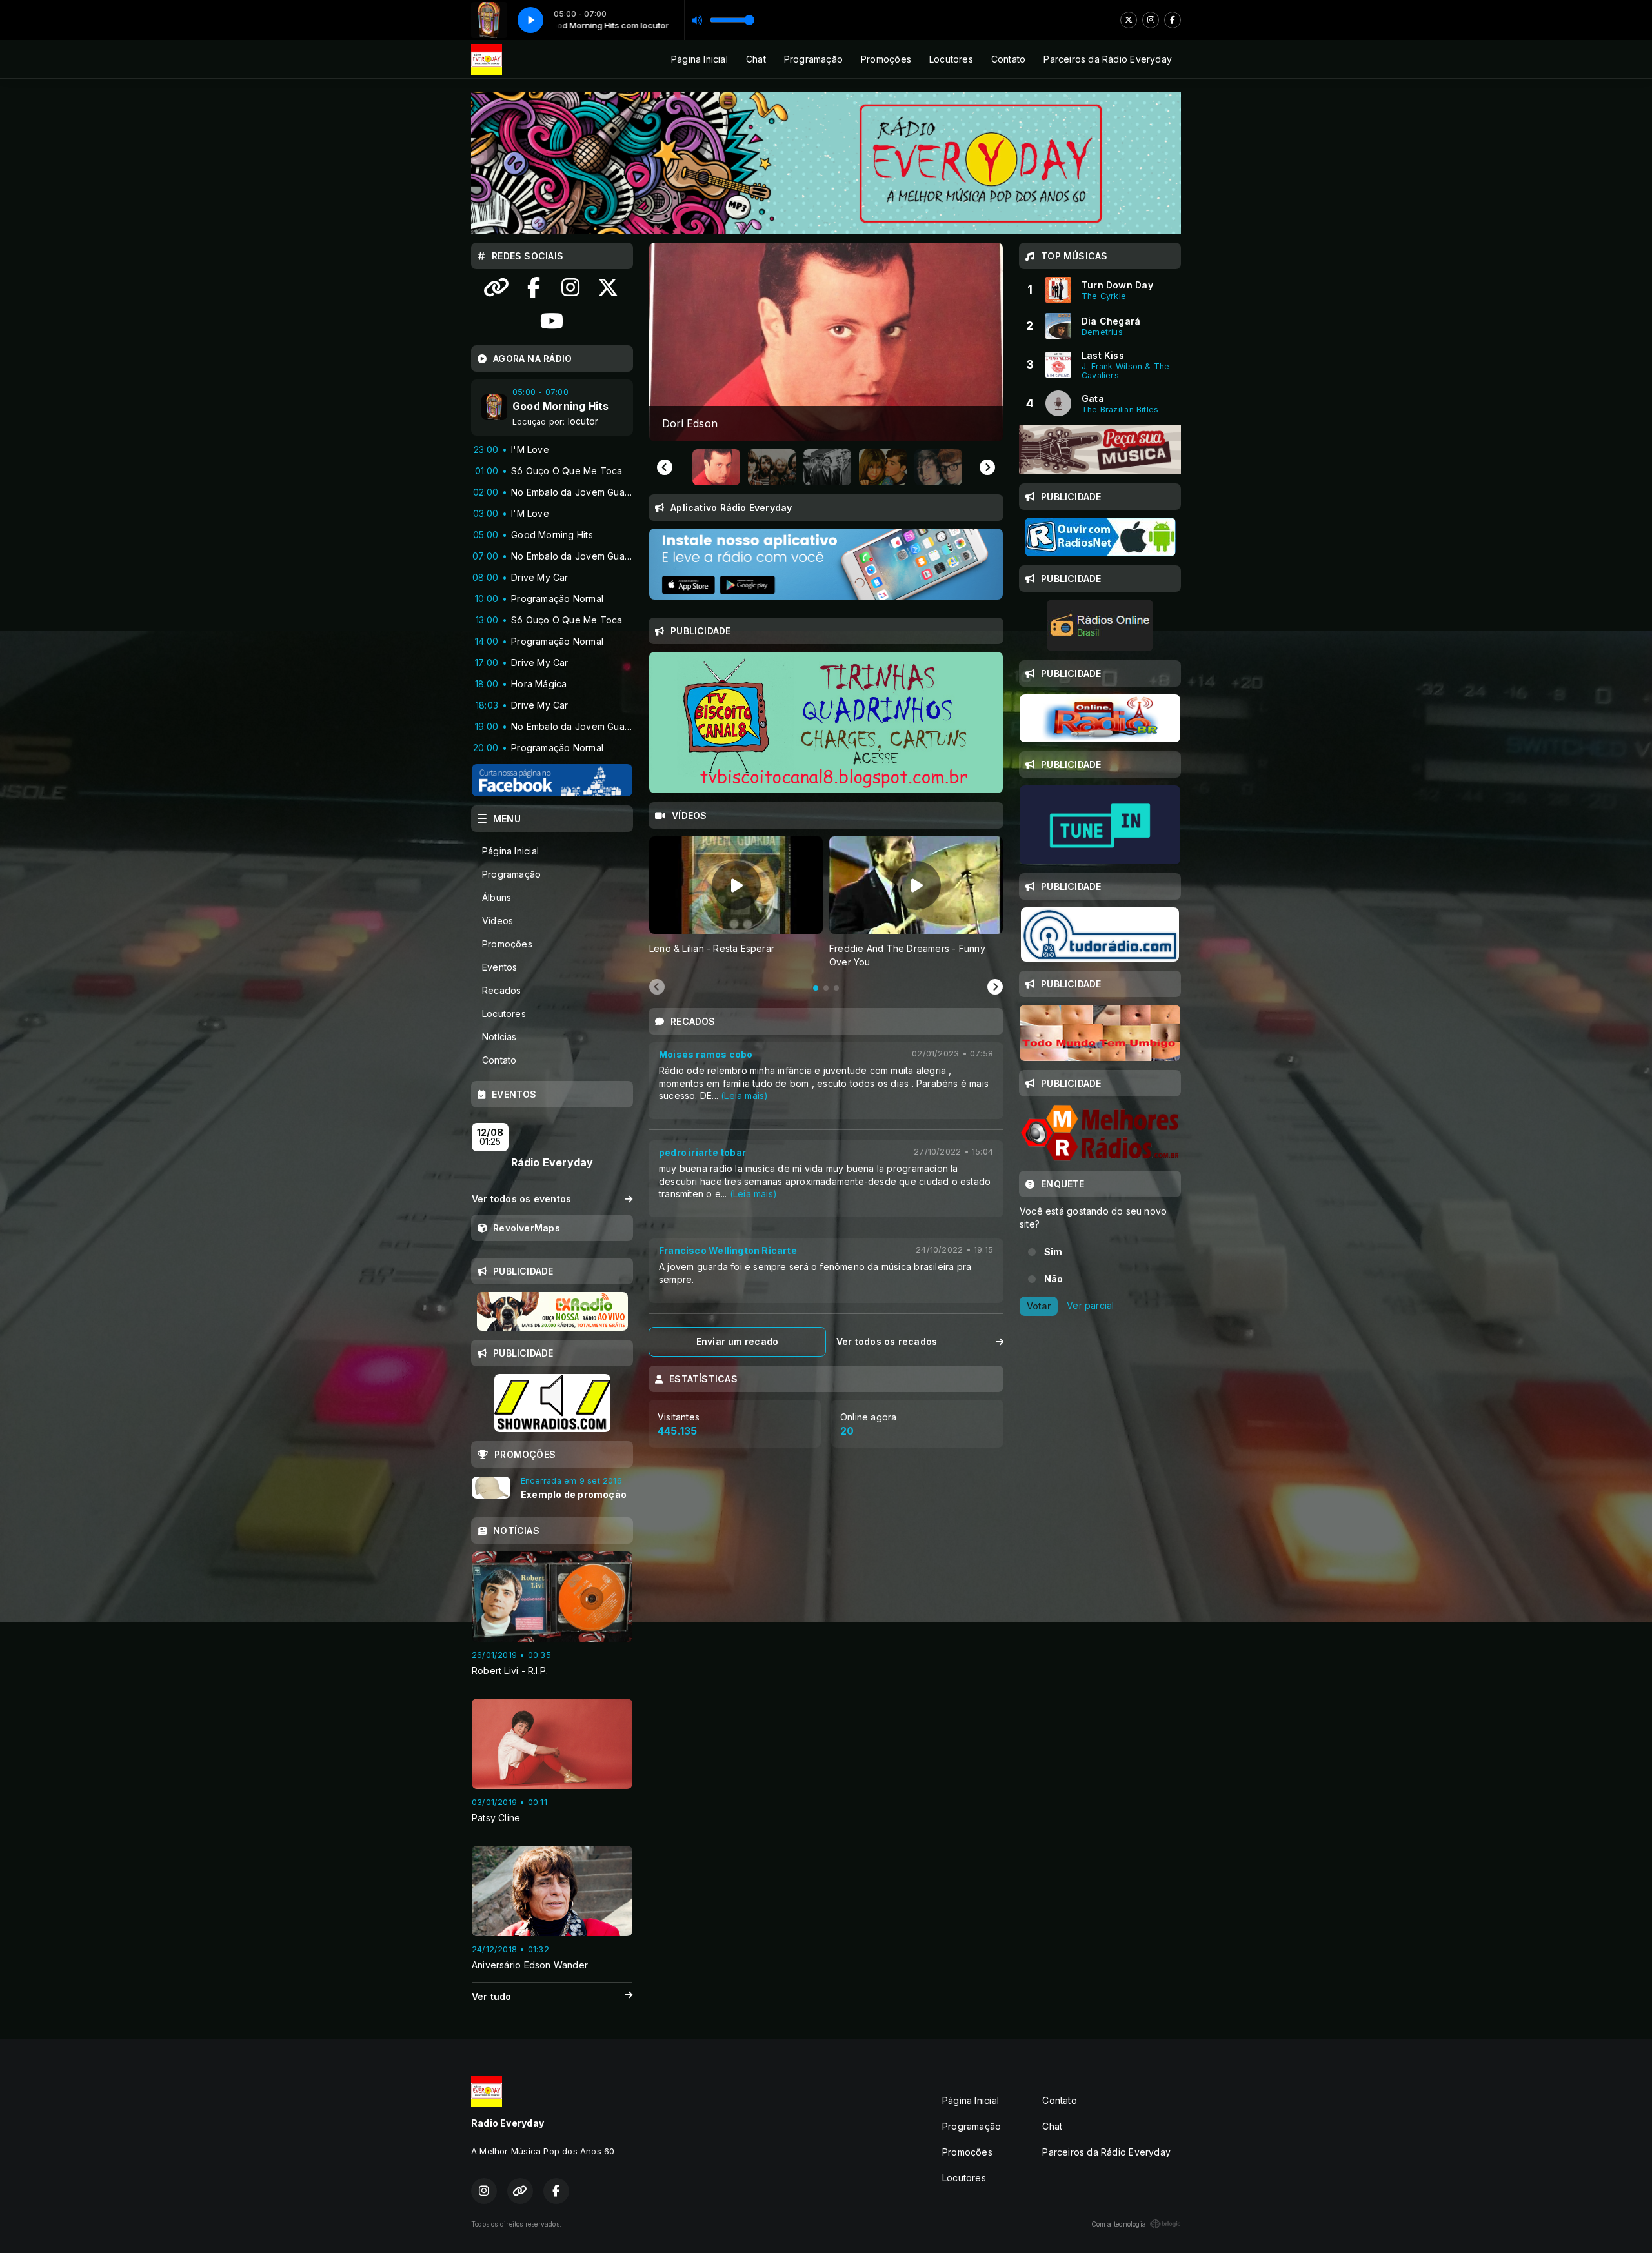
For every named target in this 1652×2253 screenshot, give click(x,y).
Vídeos (498, 921)
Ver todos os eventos (521, 1199)
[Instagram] (1151, 20)
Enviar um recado (737, 1341)
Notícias (499, 1037)
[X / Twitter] (1129, 20)
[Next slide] (987, 467)
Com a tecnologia (1119, 2224)
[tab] (816, 988)
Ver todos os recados (887, 1341)
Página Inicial (700, 59)
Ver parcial (1090, 1305)
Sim (1053, 1252)
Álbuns (497, 897)
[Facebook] (1173, 20)
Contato (1008, 59)
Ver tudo (492, 1996)
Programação (813, 59)
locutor (583, 421)
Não (1054, 1279)
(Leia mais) (744, 1096)
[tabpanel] (736, 903)
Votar (1039, 1306)
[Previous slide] (665, 467)
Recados (501, 990)
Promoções (886, 59)
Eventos (499, 967)
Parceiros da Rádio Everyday (1108, 59)
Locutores (951, 59)
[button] (716, 467)
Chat (756, 59)
